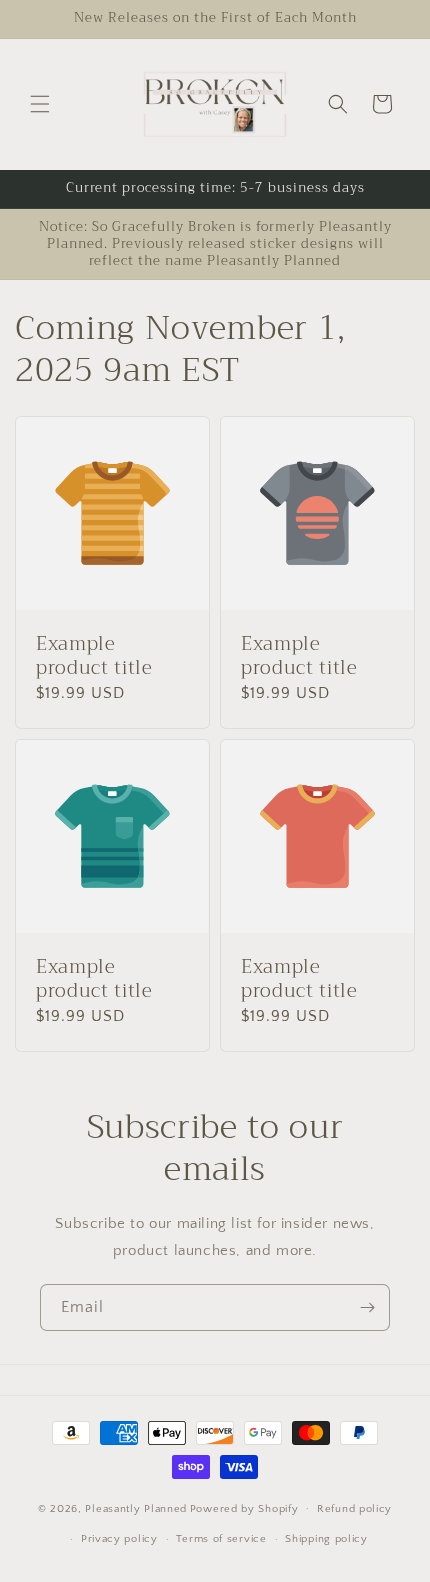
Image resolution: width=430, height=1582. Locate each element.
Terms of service (221, 1539)
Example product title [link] (94, 657)
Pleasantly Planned (136, 1508)
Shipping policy (326, 1539)
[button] (40, 104)
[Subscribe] (367, 1307)
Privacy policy (119, 1539)
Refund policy (354, 1509)
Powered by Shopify (244, 1508)
